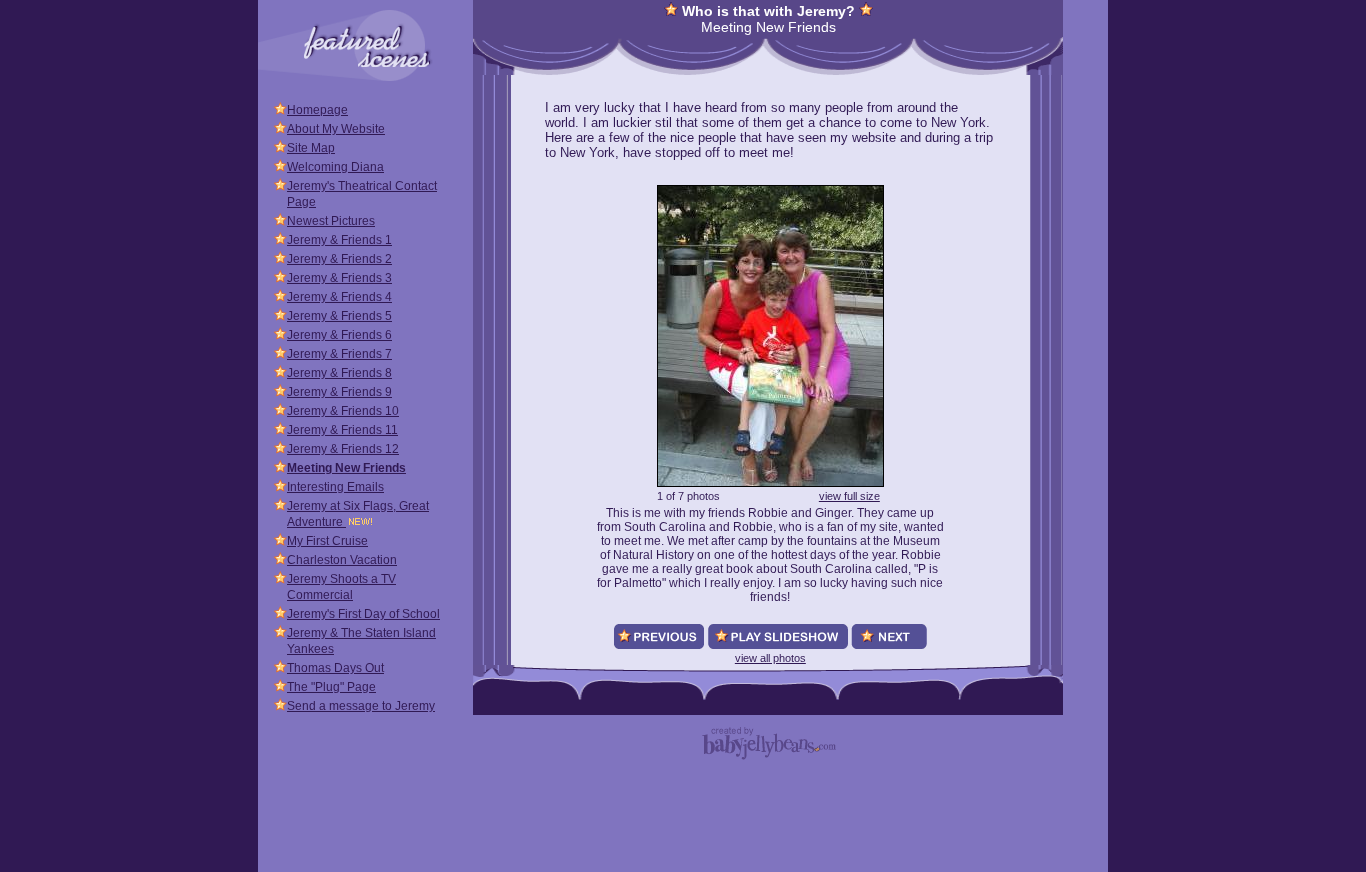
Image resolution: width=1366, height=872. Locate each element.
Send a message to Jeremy (361, 706)
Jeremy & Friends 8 (339, 373)
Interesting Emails (335, 487)
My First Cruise (327, 541)
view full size (849, 496)
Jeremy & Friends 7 (339, 354)
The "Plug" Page (331, 687)
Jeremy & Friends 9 (339, 392)
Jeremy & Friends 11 (342, 430)
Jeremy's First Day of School (363, 614)
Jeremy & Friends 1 (339, 240)
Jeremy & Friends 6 (339, 335)
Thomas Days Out (335, 668)
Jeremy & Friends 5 (339, 316)
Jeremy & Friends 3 (339, 278)
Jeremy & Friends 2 (339, 259)
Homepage (317, 110)
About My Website (336, 129)
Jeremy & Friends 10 (343, 411)
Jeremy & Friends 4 (339, 297)
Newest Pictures (331, 221)
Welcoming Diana (335, 167)
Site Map (311, 148)
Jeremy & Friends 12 (343, 449)
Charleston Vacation (342, 560)
